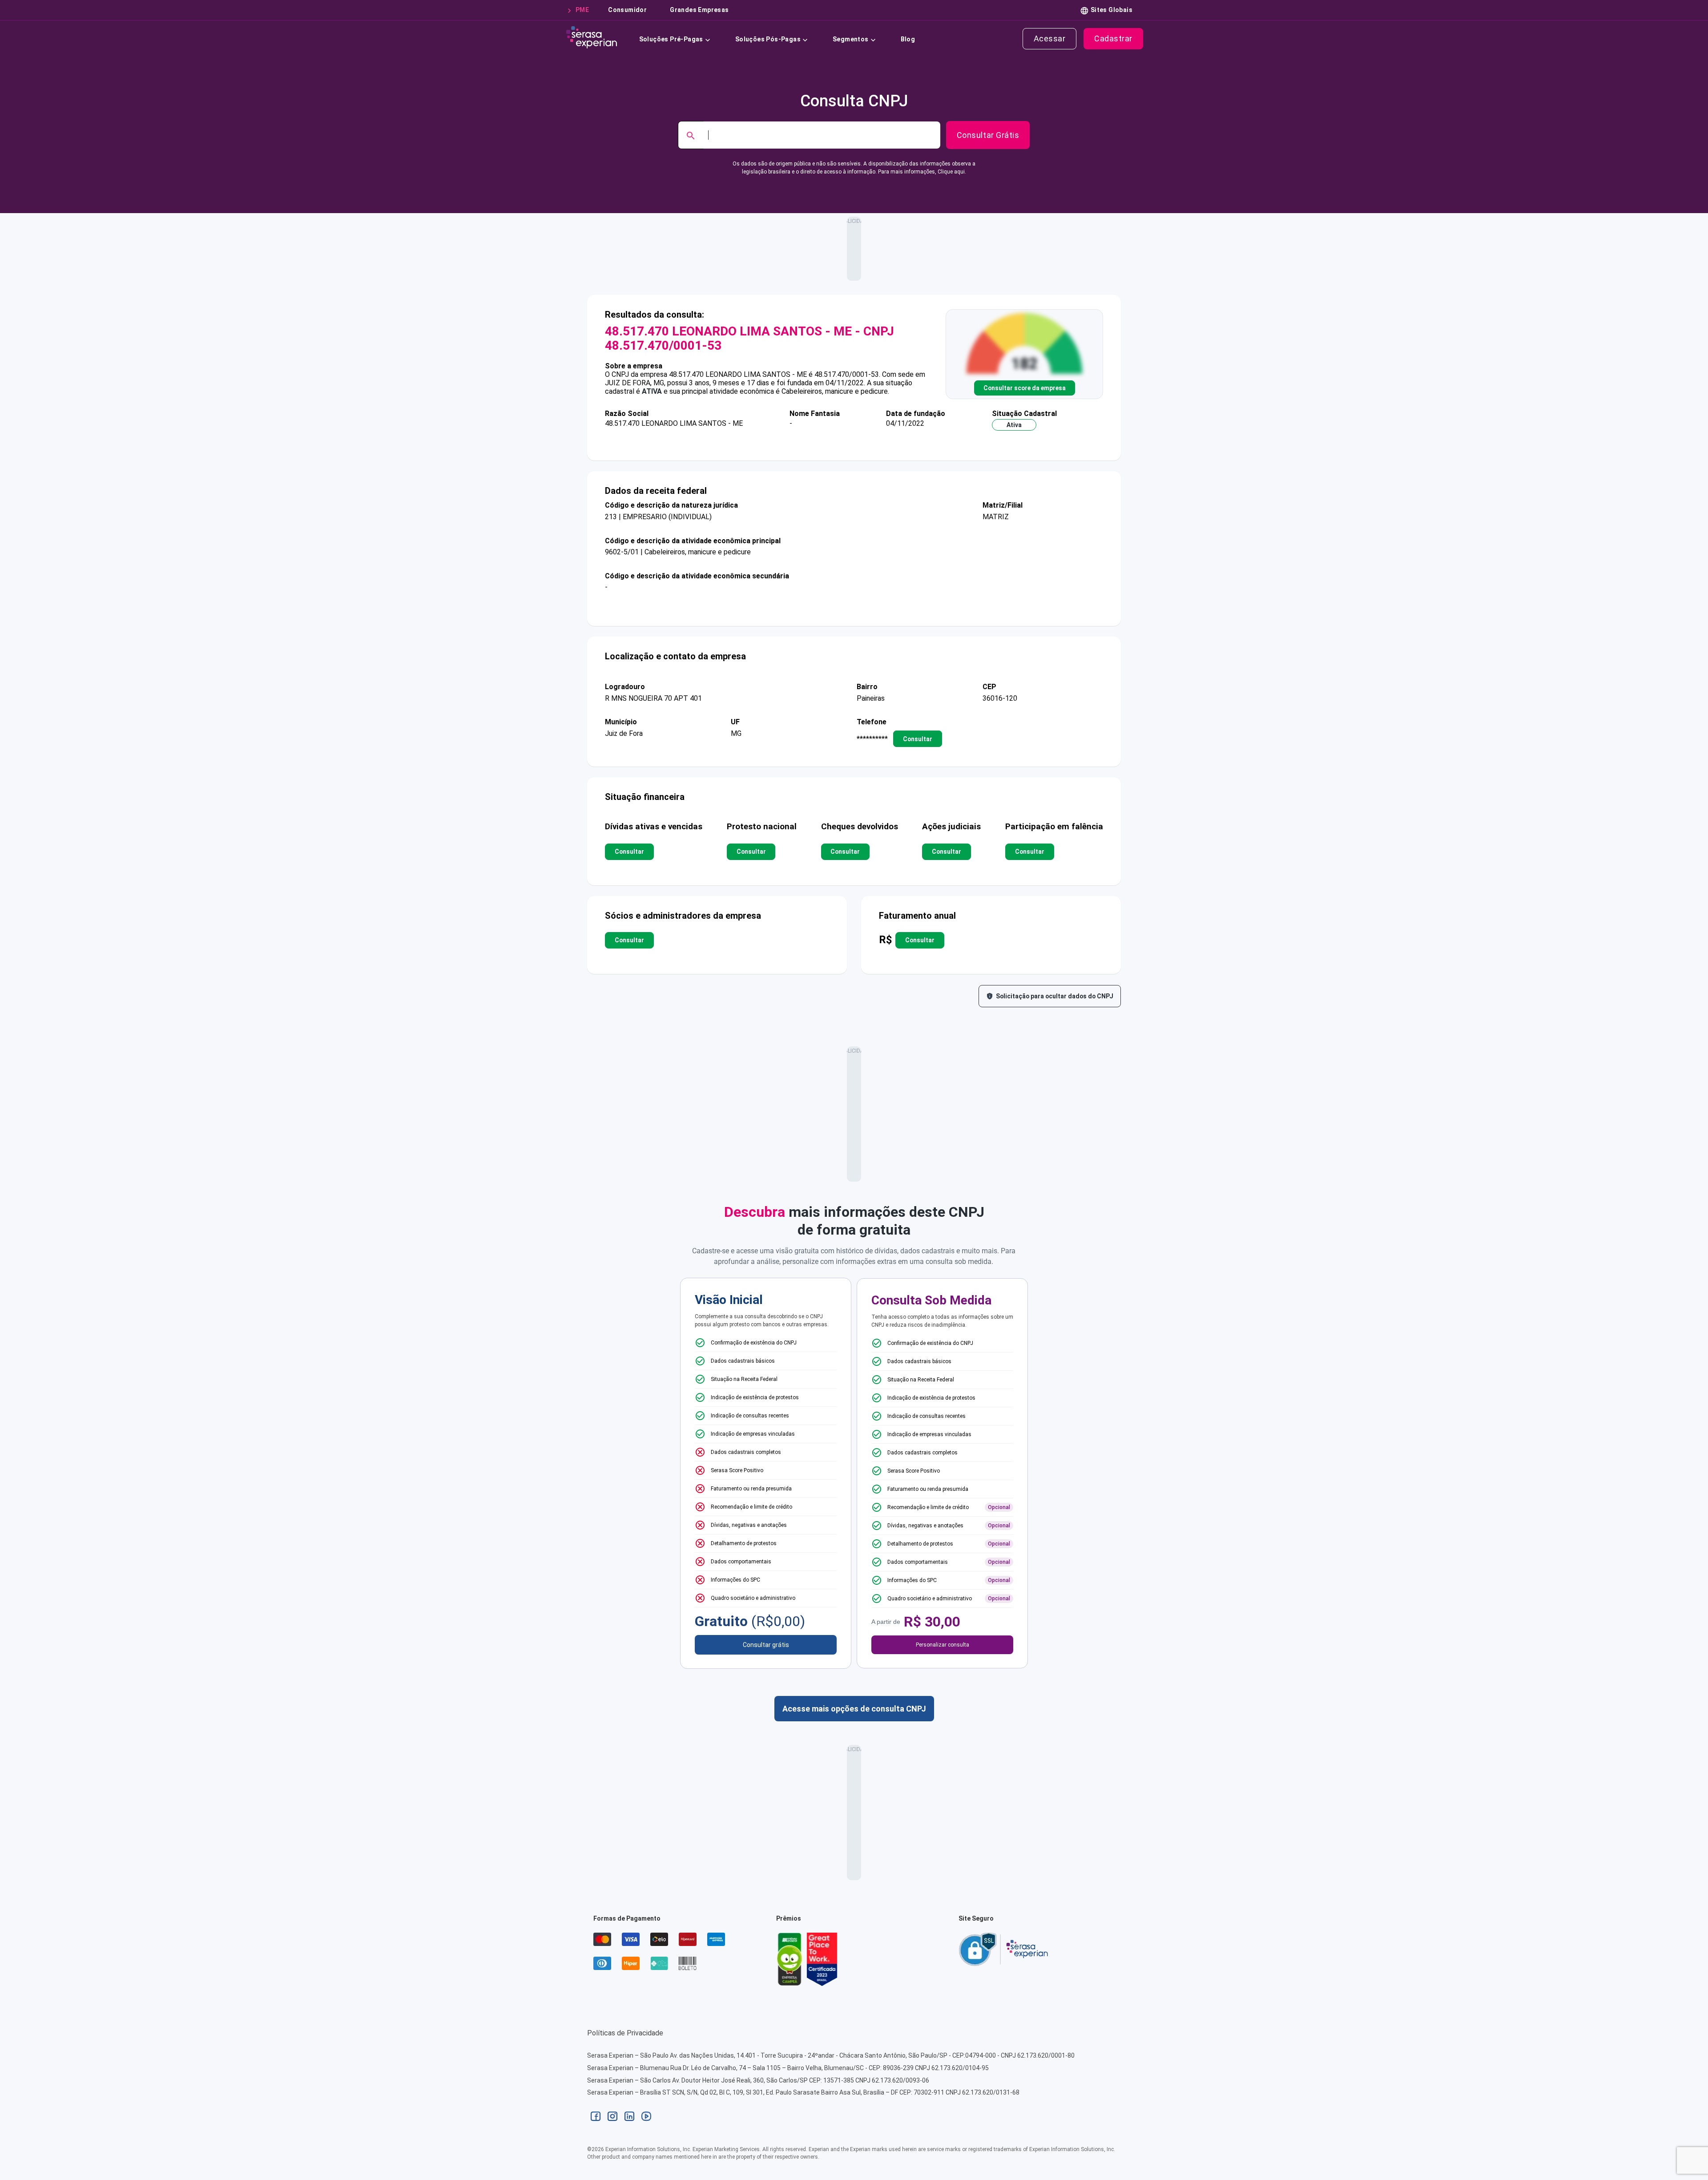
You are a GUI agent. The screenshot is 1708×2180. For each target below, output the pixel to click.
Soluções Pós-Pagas (768, 39)
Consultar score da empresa (1025, 388)
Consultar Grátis (988, 135)
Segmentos (851, 39)
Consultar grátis (766, 1645)
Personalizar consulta (943, 1645)
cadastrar (1113, 38)
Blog (908, 39)
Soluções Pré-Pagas (671, 39)
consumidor (627, 10)
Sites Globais (1112, 10)
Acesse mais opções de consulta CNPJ (854, 1709)
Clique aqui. (952, 172)
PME (582, 10)
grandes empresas (699, 10)
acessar (1050, 38)
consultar (918, 739)
